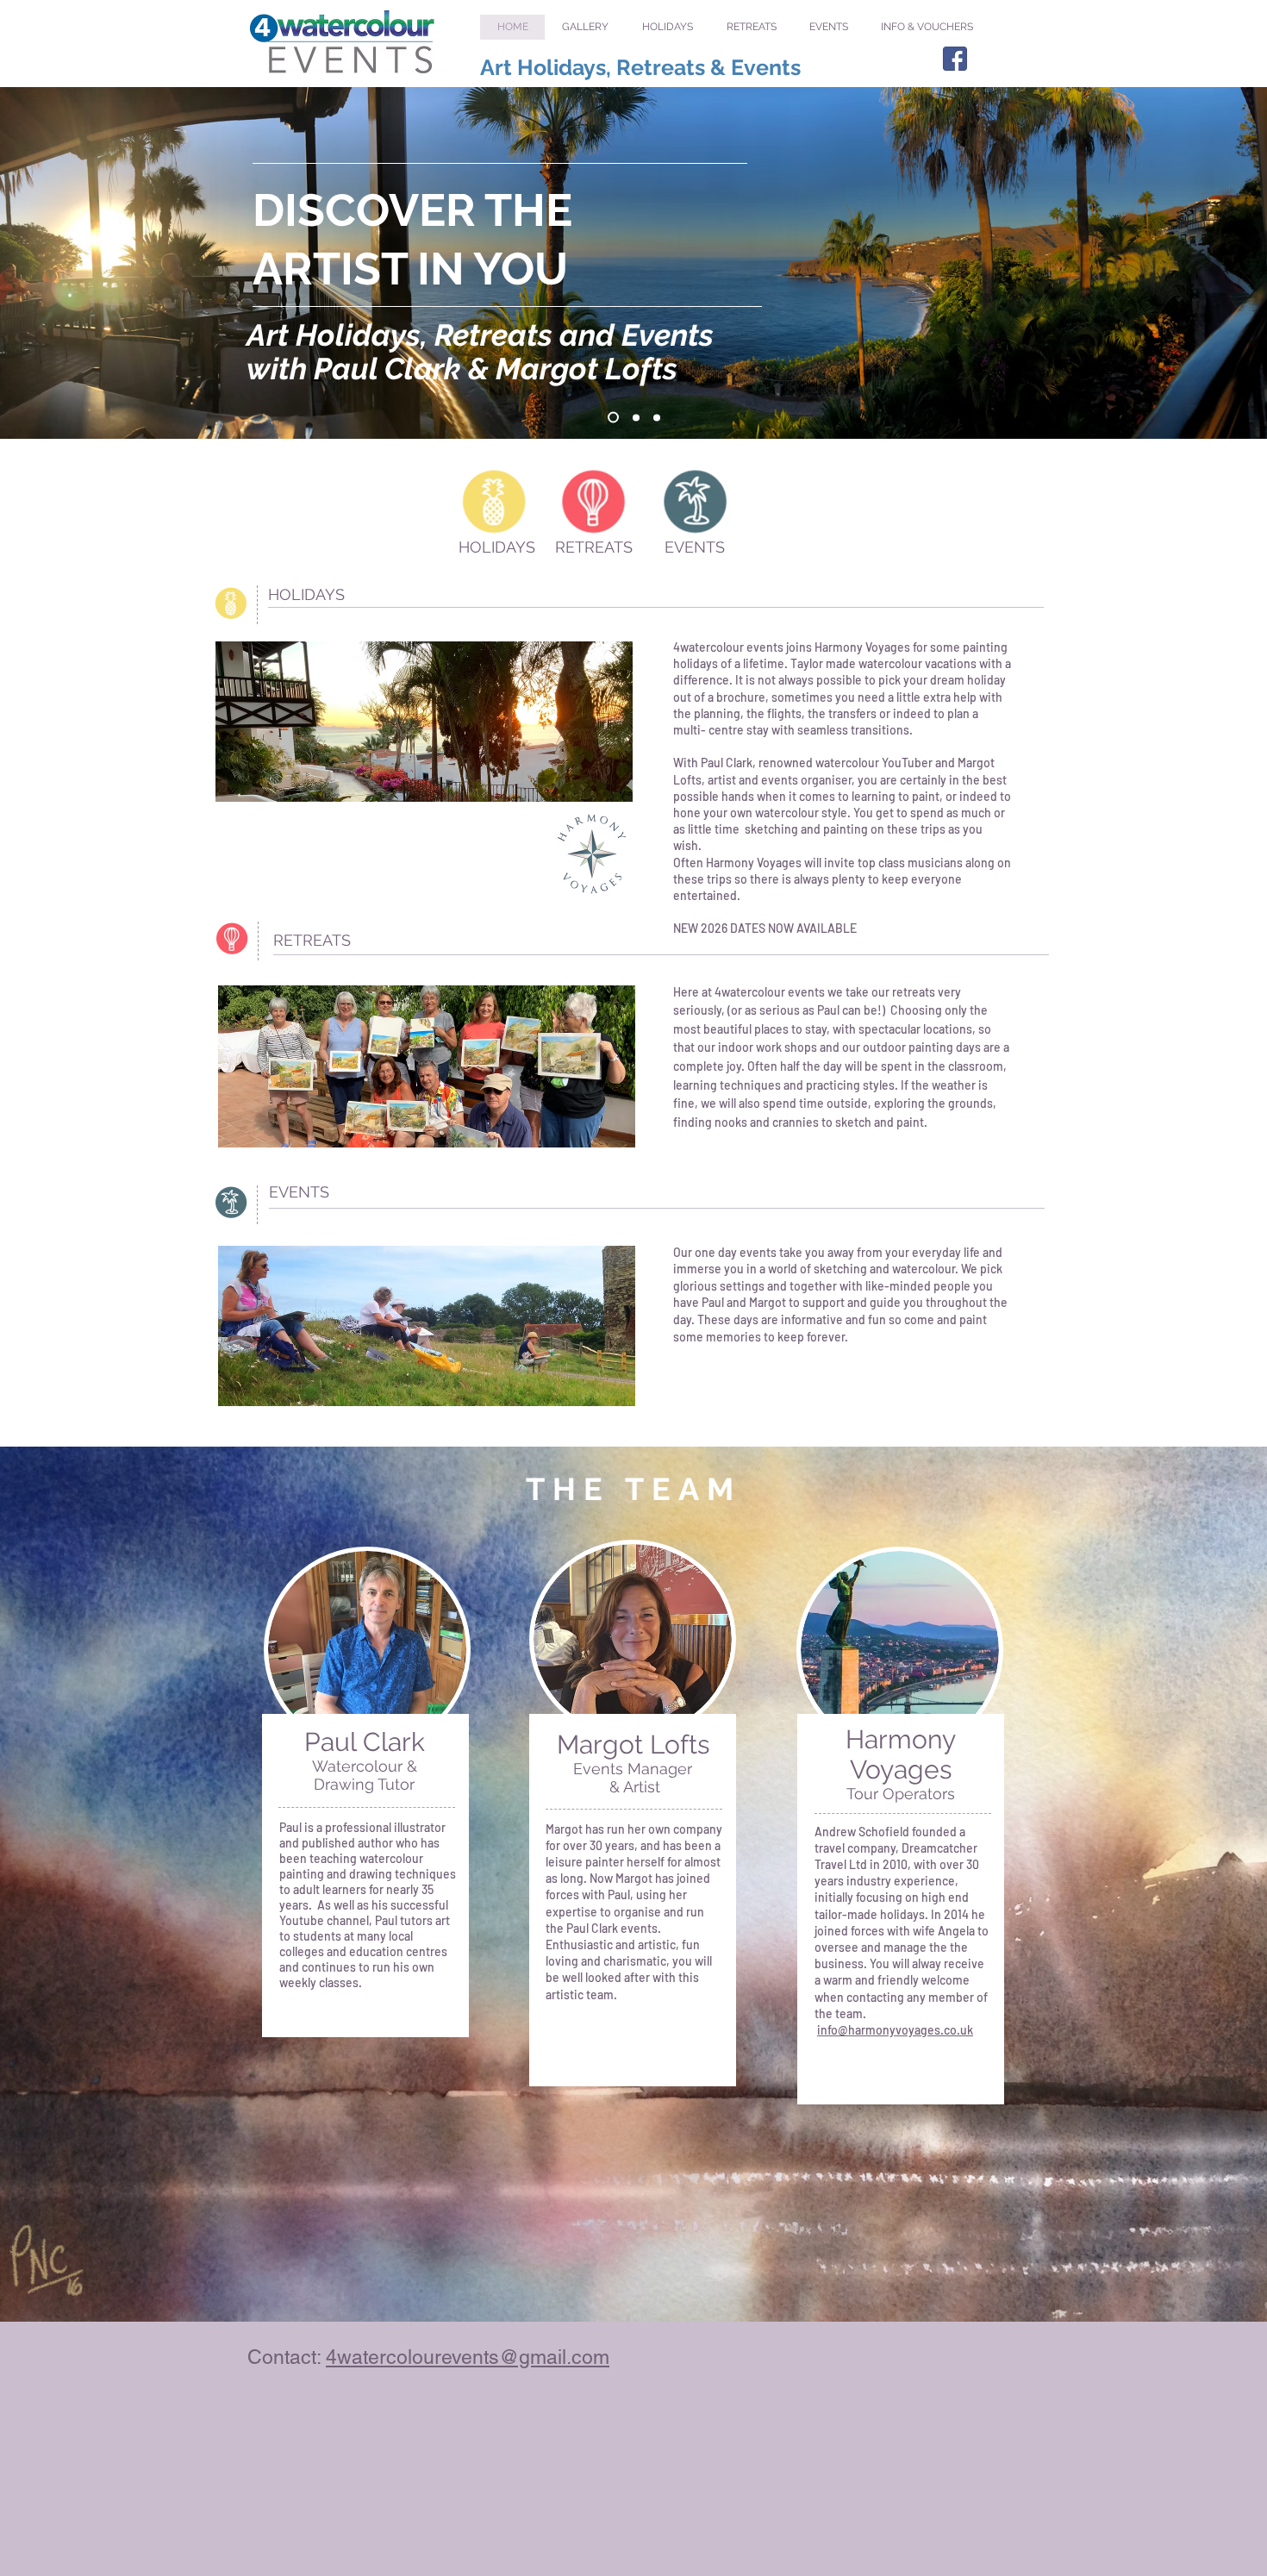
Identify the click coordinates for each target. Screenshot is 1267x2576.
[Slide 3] (657, 417)
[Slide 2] (634, 418)
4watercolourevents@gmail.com (468, 2357)
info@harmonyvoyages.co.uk (895, 2030)
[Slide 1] (611, 417)
